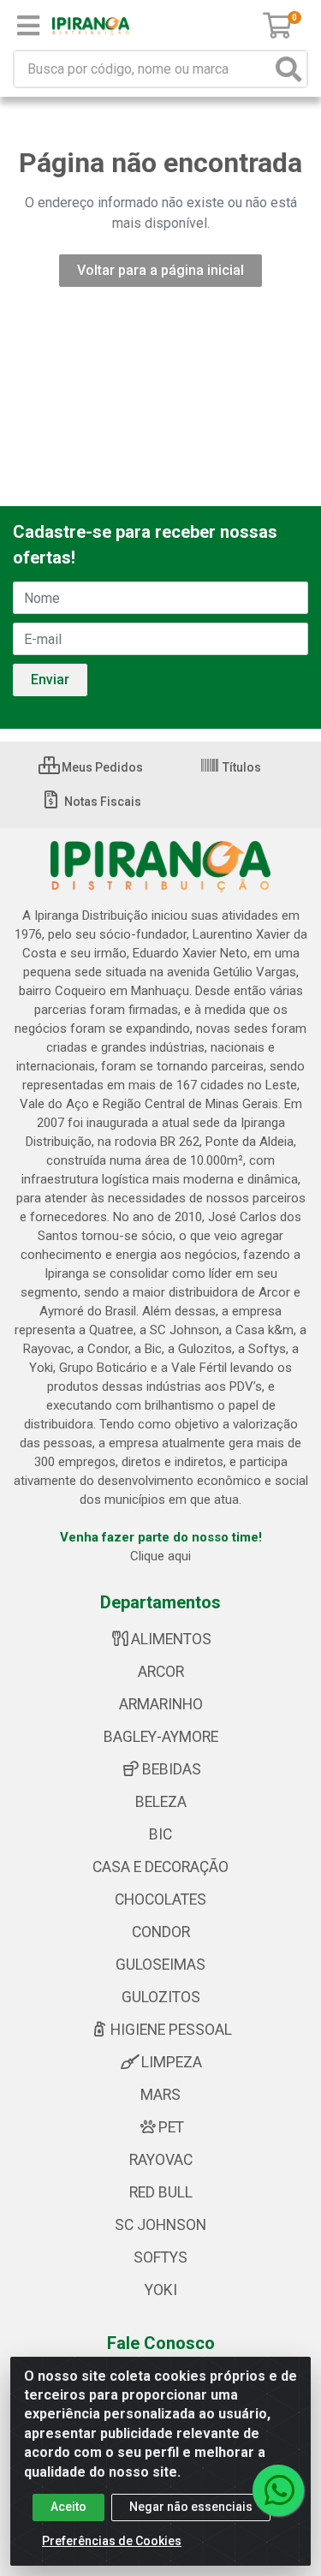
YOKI (161, 2290)
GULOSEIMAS (160, 1965)
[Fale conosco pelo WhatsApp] (278, 2490)
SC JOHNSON (160, 2225)
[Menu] (28, 26)
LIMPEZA (172, 2062)
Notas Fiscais (101, 802)
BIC (160, 1834)
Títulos (241, 767)
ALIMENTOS (171, 1639)
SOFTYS (160, 2257)
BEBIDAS (172, 1769)
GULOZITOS (161, 1997)
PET (171, 2127)
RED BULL (161, 2192)
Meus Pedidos (101, 767)
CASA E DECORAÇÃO (160, 1867)
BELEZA (161, 1802)
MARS (160, 2095)
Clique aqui (160, 1556)
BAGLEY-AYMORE (161, 1737)
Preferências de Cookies (112, 2541)
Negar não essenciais (191, 2507)
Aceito (68, 2507)
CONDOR (161, 1932)
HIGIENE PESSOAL (171, 2030)
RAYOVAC (161, 2160)
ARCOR (161, 1672)
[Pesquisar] (288, 69)
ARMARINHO (161, 1704)
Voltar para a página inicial (160, 270)
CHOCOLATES (160, 1899)
